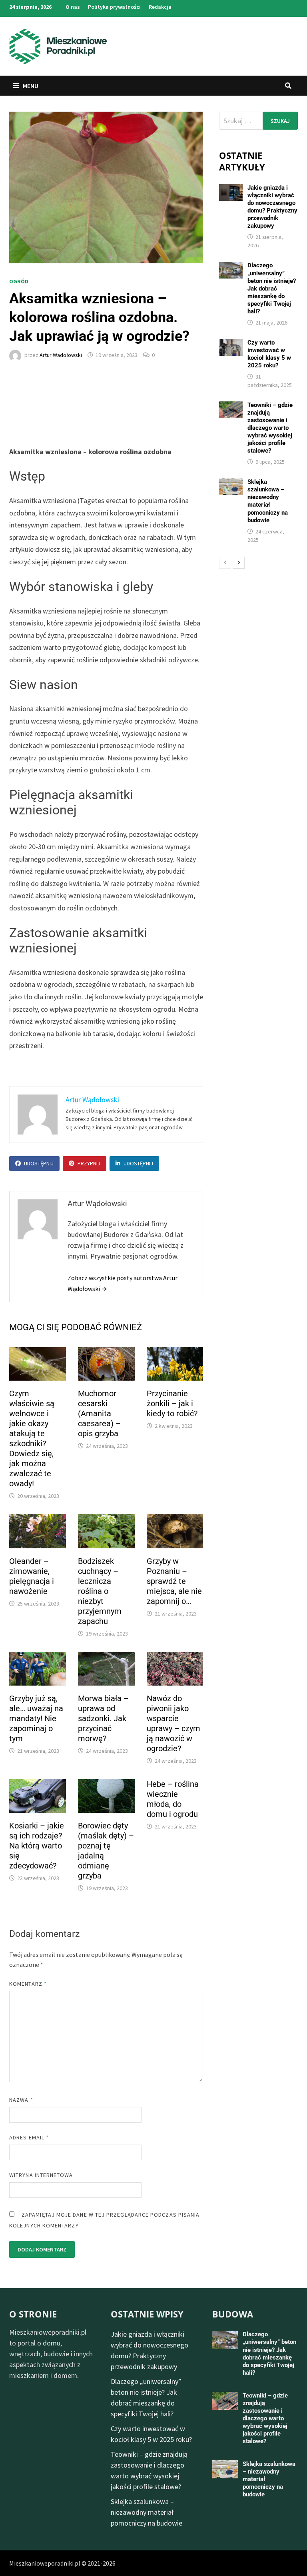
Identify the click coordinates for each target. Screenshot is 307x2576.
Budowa (233, 2314)
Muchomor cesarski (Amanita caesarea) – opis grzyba (99, 1413)
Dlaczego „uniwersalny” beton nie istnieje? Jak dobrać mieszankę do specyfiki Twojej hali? (272, 288)
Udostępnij (39, 1163)
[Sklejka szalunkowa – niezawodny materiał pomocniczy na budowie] (231, 484)
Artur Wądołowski (61, 355)
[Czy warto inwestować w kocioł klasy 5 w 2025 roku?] (231, 344)
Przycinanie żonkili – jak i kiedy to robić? (172, 1403)
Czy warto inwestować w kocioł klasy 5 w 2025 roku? (269, 354)
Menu (30, 86)
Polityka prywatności (114, 7)
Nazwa (21, 2100)
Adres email (29, 2137)
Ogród (19, 281)
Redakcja (160, 7)
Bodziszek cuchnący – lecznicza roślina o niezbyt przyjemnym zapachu (100, 1591)
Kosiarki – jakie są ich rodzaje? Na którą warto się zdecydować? (37, 1846)
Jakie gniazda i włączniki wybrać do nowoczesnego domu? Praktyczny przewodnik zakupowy (272, 207)
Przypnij (89, 1163)
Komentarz (28, 1984)
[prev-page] (225, 563)
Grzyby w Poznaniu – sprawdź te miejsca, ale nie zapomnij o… (174, 1581)
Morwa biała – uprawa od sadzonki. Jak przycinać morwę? (103, 1718)
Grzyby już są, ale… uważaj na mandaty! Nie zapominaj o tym (36, 1718)
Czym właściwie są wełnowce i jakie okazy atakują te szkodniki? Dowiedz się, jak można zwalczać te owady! (32, 1438)
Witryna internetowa (41, 2175)
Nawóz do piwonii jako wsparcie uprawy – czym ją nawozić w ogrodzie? (173, 1723)
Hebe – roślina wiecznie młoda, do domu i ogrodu (173, 1799)
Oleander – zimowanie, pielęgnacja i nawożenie (32, 1576)
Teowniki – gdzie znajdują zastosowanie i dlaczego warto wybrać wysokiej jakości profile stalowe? (270, 428)
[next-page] (239, 563)
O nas (73, 7)
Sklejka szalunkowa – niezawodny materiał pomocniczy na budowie (268, 501)
